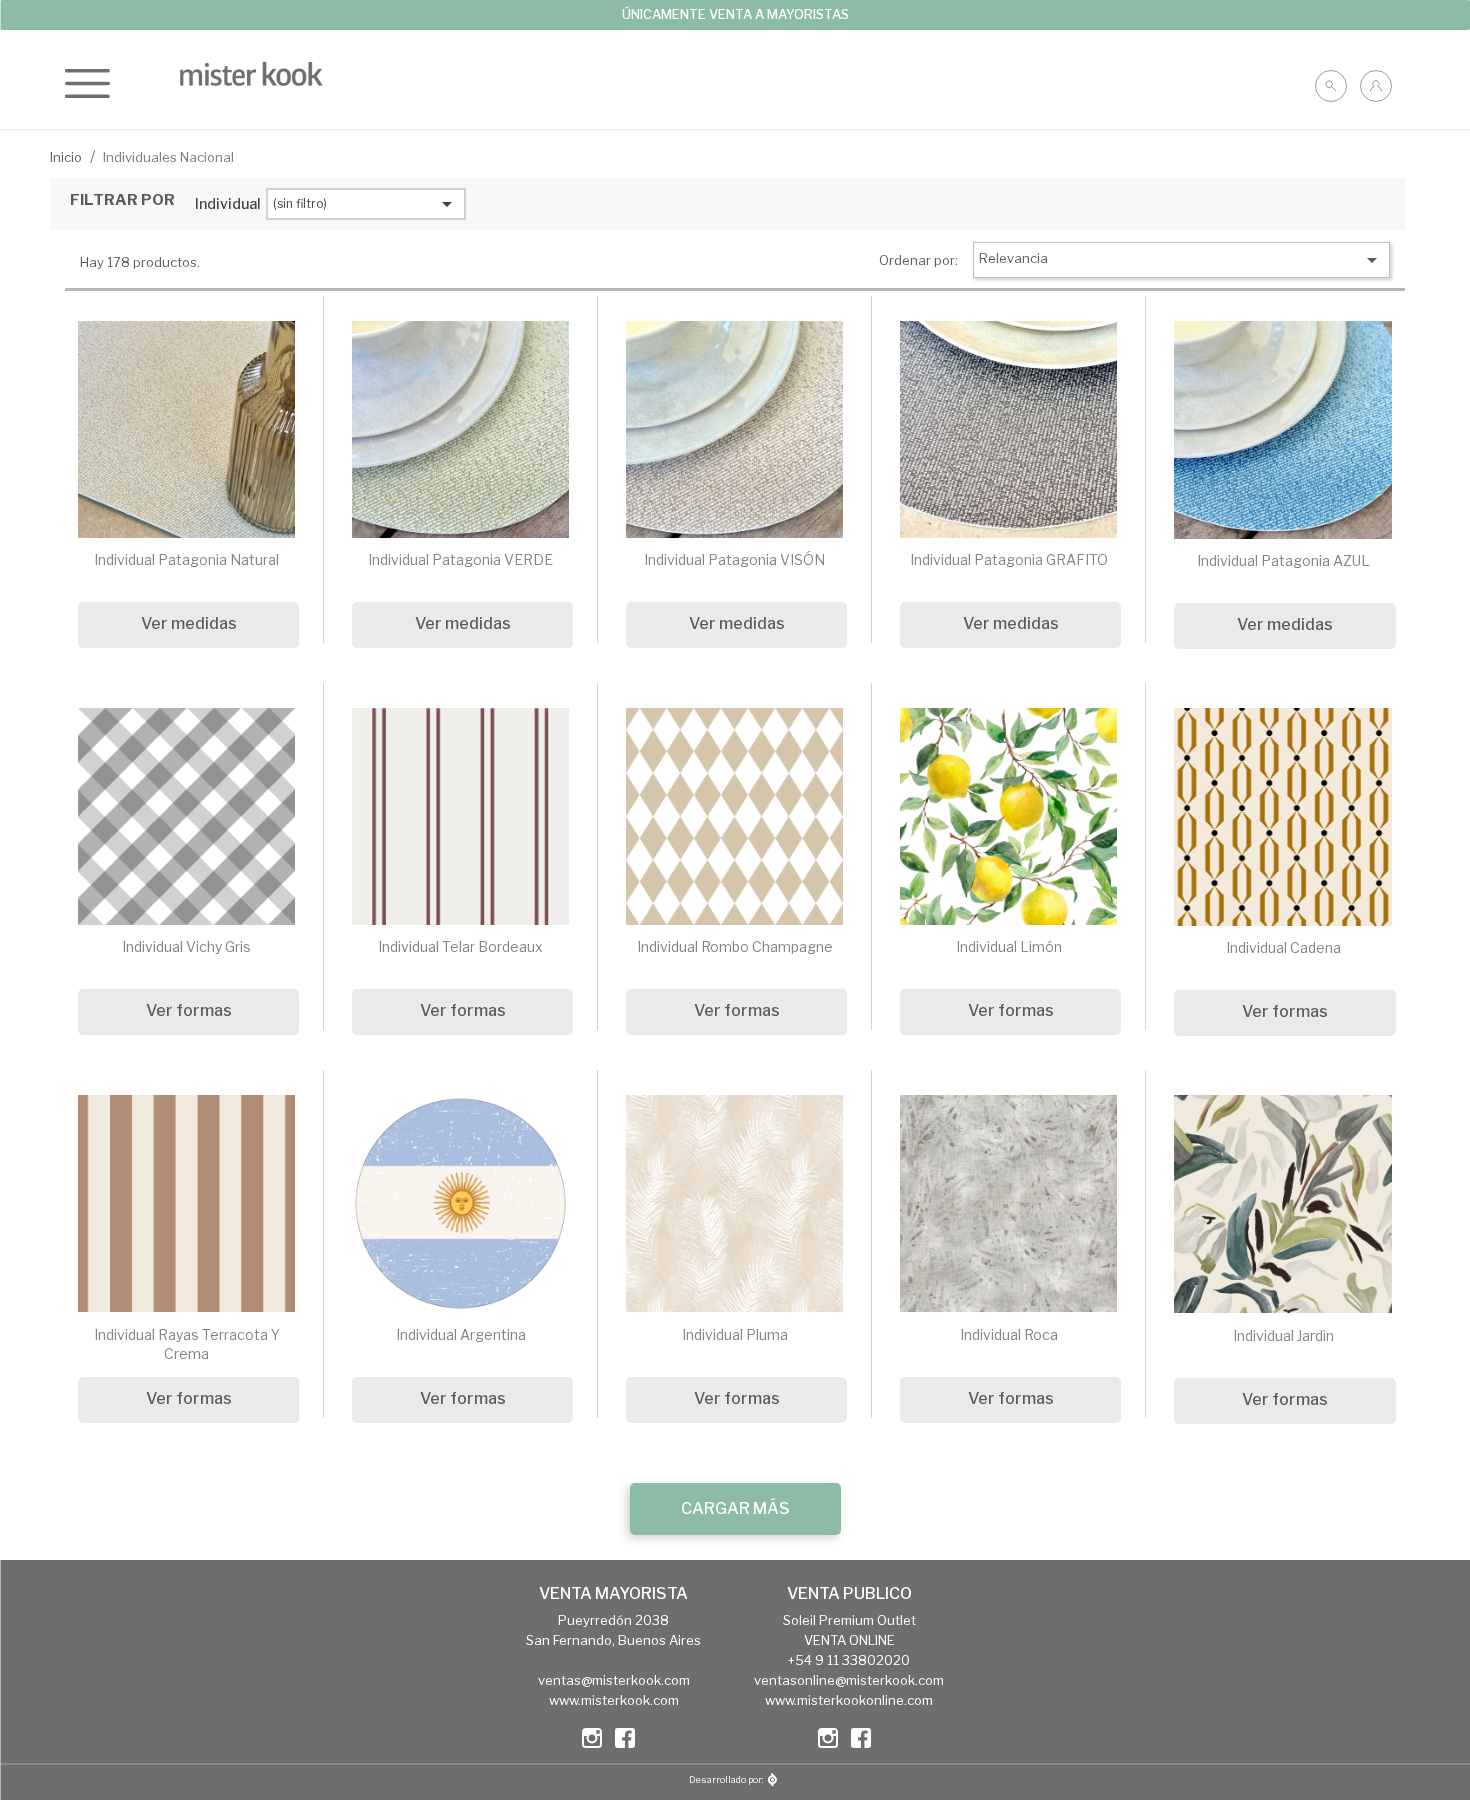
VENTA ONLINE (849, 1640)
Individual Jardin (1283, 1335)
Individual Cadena (1283, 947)
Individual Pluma (735, 1334)
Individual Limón (1009, 946)
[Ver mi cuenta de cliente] (1376, 86)
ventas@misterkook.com (614, 1680)
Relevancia (1181, 260)
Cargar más (735, 1508)
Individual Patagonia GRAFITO (1009, 559)
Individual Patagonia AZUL (1283, 560)
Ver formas (189, 1010)
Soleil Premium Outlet (849, 1620)
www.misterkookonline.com (849, 1700)
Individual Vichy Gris (186, 946)
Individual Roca (1009, 1334)
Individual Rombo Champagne (735, 946)
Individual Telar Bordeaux (460, 946)
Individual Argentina (461, 1334)
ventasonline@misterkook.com (849, 1680)
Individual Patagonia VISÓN (734, 559)
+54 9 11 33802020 (849, 1660)
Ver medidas (189, 623)
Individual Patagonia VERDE (460, 559)
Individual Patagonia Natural (186, 559)
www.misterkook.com (614, 1700)
